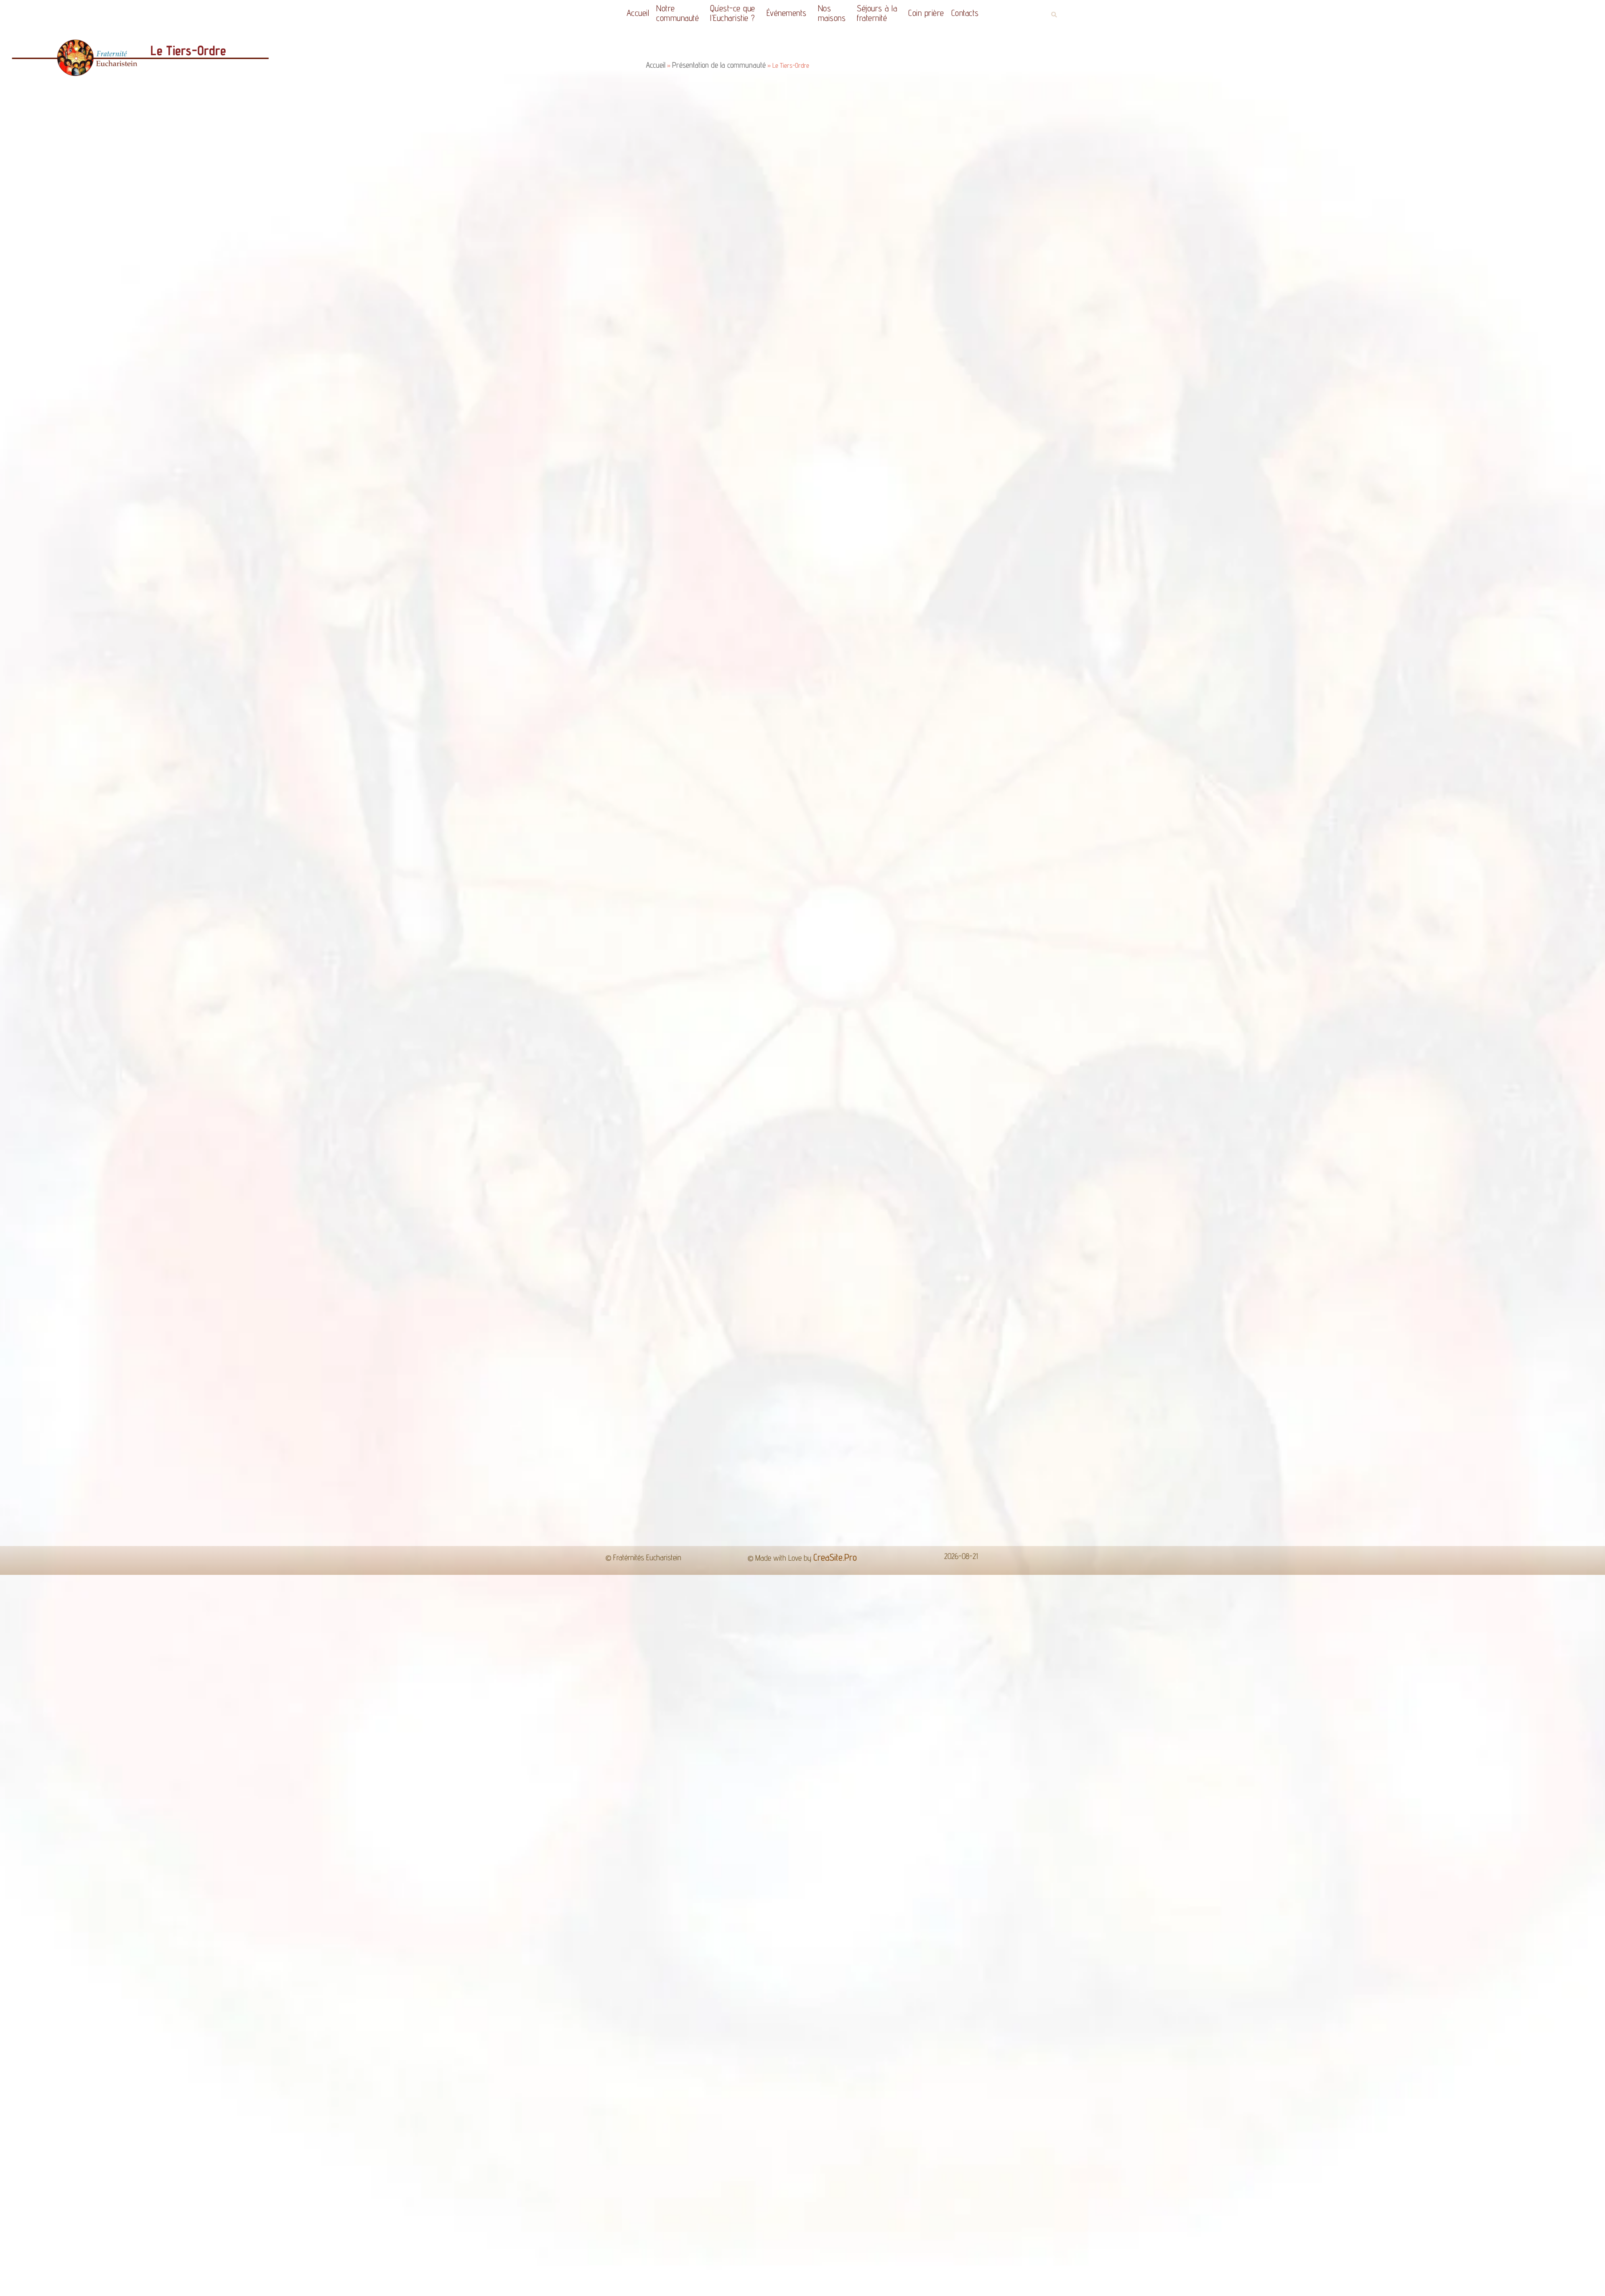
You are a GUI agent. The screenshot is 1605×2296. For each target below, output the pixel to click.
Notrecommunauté (678, 13)
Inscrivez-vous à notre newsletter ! (1359, 1470)
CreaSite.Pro (835, 1557)
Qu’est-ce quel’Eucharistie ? (733, 13)
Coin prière (926, 13)
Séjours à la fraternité (877, 13)
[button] (1054, 15)
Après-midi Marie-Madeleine (1095, 1470)
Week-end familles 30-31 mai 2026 (848, 1470)
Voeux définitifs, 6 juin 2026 (331, 1470)
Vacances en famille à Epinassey (591, 1470)
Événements (787, 13)
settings (857, 2287)
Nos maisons (832, 13)
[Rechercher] (1024, 1336)
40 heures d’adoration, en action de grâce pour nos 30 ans (115, 1470)
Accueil (638, 13)
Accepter (944, 2283)
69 (824, 1496)
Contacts (965, 13)
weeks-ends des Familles (1107, 1053)
